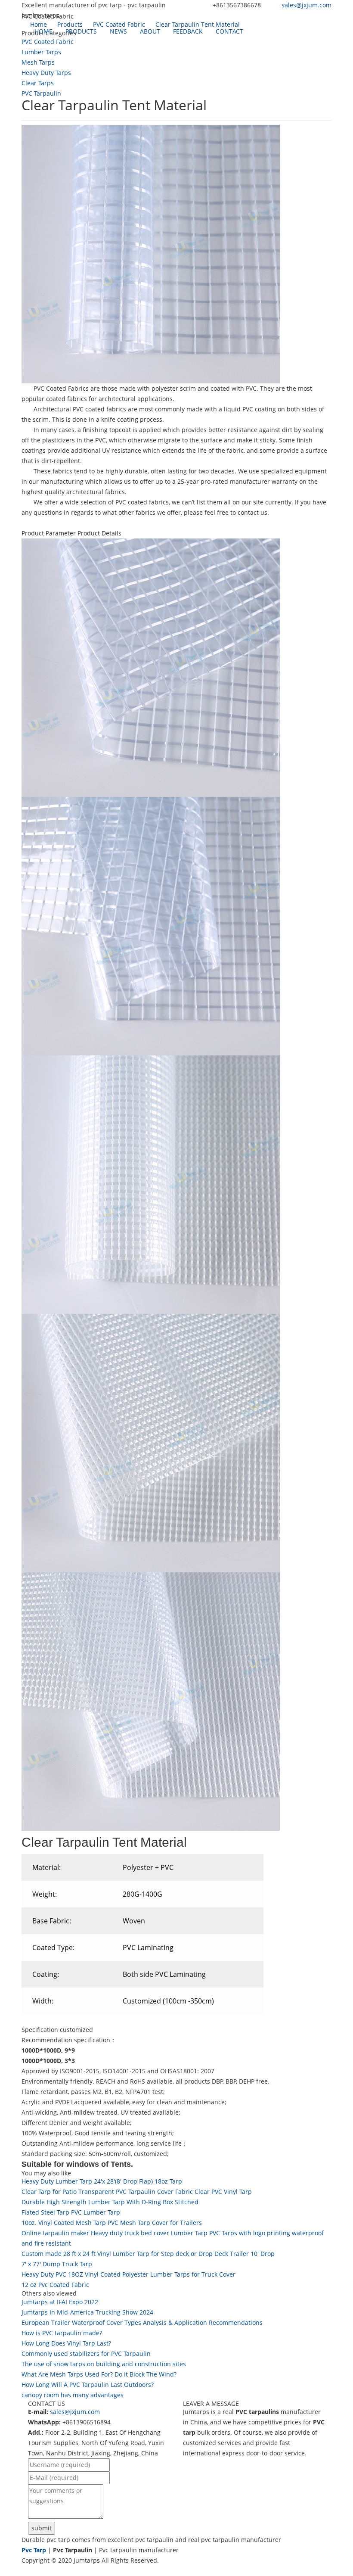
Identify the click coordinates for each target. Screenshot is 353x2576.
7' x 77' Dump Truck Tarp (57, 2264)
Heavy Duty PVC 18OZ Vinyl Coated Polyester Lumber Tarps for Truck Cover (129, 2274)
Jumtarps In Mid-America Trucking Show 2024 (87, 2312)
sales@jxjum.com (307, 5)
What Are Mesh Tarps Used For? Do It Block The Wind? (99, 2374)
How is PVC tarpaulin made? (62, 2333)
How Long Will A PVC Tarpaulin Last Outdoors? (88, 2385)
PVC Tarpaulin (41, 93)
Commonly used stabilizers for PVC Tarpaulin (86, 2354)
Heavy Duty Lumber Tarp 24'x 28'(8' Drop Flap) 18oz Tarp (102, 2181)
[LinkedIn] (34, 2571)
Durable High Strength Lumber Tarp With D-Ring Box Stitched (110, 2202)
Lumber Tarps (41, 52)
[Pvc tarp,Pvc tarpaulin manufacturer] (22, 31)
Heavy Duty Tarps (46, 73)
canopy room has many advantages (73, 2395)
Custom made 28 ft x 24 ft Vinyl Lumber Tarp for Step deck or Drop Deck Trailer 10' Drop (148, 2254)
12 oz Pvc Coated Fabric (55, 2285)
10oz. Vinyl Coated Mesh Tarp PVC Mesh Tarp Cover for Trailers (112, 2223)
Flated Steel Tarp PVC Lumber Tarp (71, 2212)
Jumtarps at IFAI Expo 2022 (60, 2302)
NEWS (118, 31)
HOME (43, 31)
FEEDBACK (188, 31)
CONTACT (229, 31)
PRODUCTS (81, 31)
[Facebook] (25, 2571)
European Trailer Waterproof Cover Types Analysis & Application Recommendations (142, 2322)
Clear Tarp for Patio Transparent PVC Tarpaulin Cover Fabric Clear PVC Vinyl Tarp (137, 2192)
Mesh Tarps (38, 62)
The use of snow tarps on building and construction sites (104, 2364)
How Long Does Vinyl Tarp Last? (66, 2343)
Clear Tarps (38, 83)
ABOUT (150, 31)
